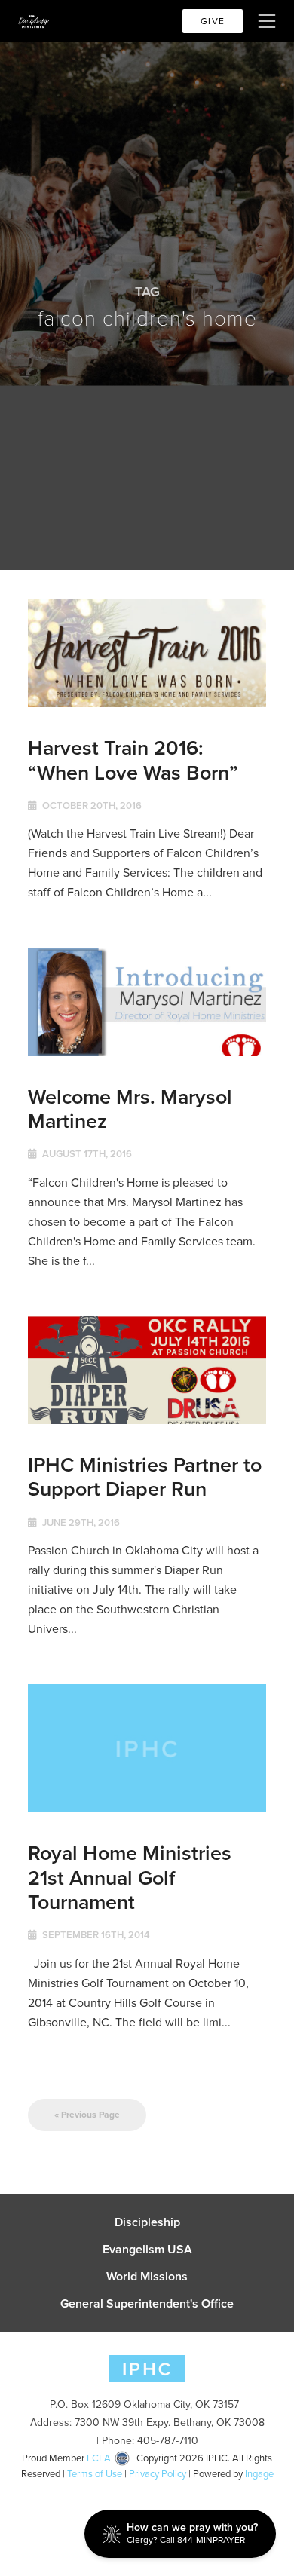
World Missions (147, 2277)
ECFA (99, 2458)
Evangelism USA (147, 2250)
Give (213, 21)
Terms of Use (95, 2474)
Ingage (259, 2474)
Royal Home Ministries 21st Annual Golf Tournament (130, 1877)
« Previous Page (87, 2115)
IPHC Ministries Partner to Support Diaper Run (145, 1476)
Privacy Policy (158, 2474)
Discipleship (147, 2222)
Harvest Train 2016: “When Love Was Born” (133, 760)
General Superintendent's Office (147, 2304)
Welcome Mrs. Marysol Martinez (130, 1109)
